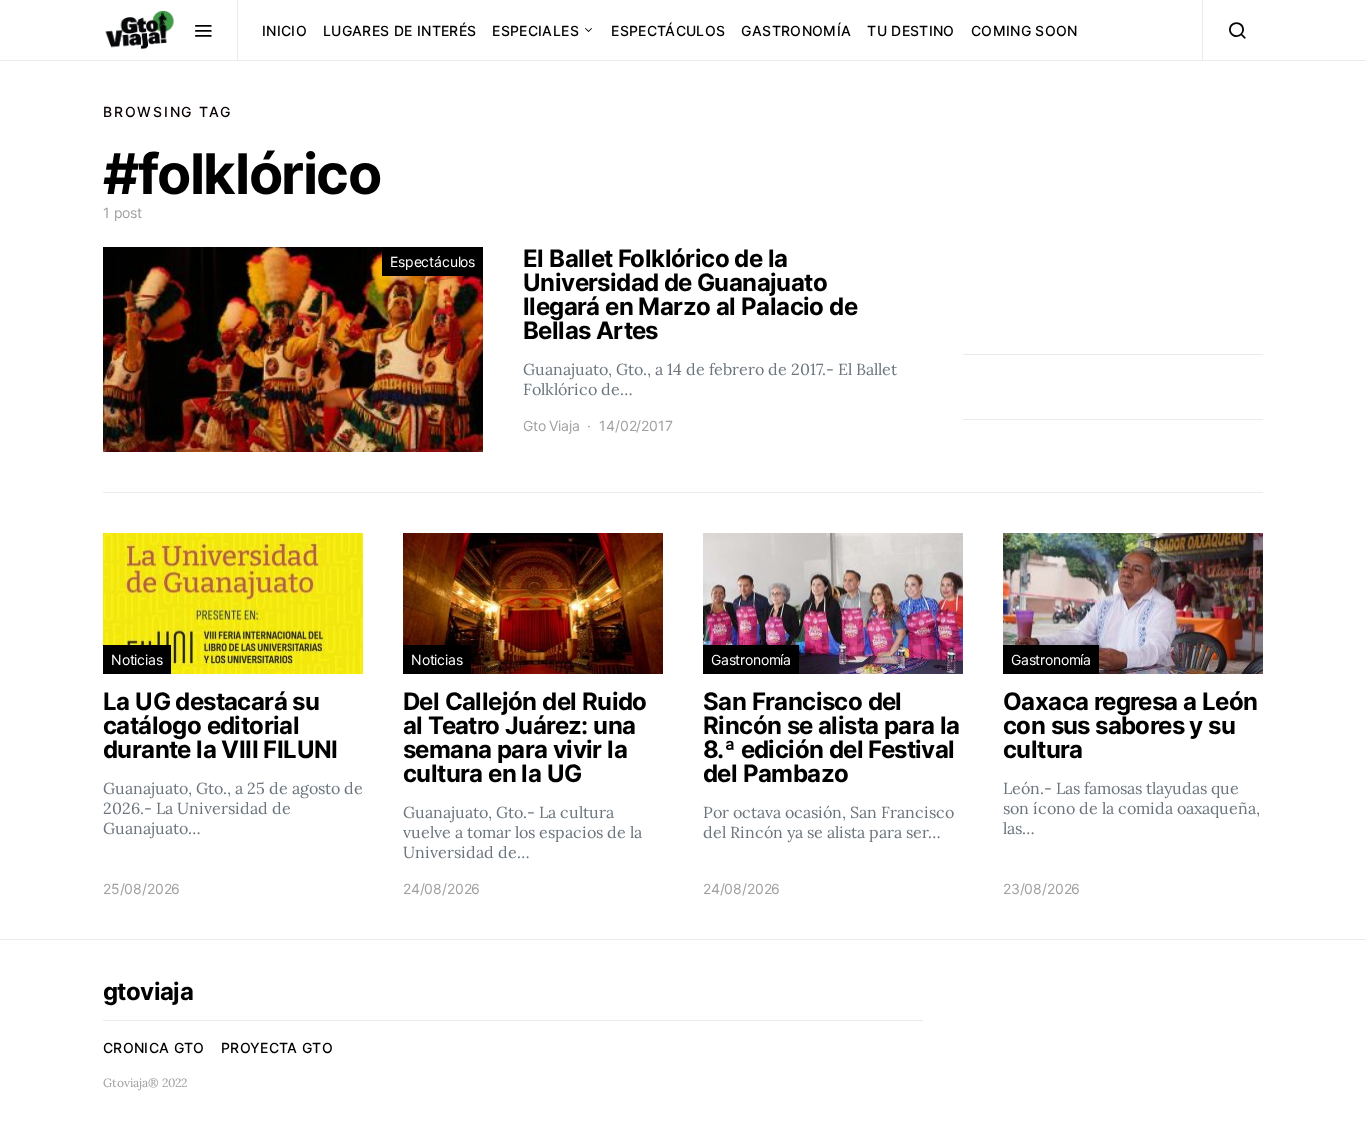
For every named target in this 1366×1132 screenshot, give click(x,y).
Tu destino (911, 30)
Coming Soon (1024, 30)
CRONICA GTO (154, 1047)
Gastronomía (796, 30)
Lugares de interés (399, 30)
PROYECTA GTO (277, 1047)
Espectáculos (668, 30)
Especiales (535, 30)
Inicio (284, 30)
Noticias (137, 659)
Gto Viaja (551, 425)
